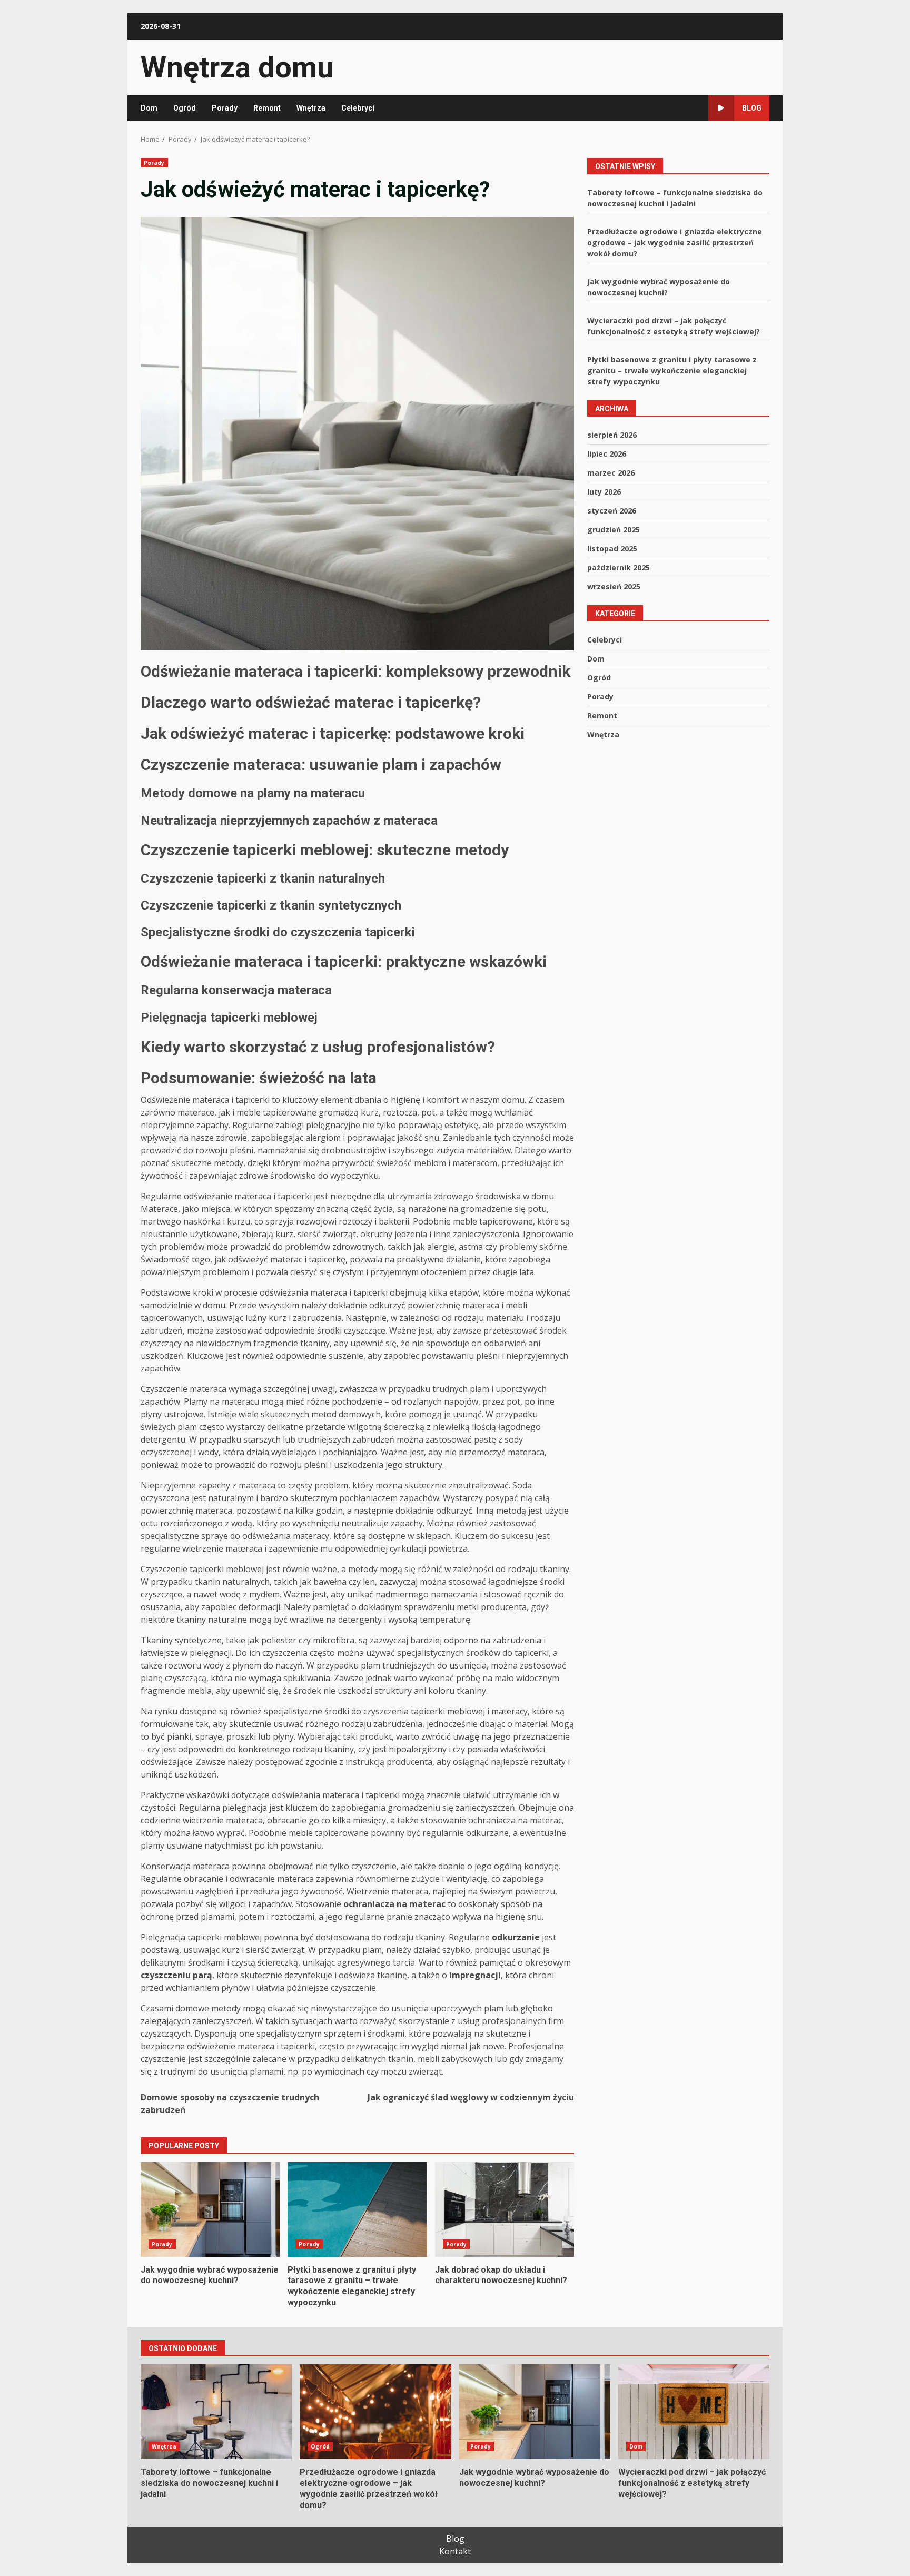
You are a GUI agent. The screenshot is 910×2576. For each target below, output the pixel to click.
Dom (149, 108)
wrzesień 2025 (614, 586)
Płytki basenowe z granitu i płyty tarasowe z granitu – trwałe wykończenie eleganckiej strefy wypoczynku (357, 2209)
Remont (267, 108)
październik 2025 (619, 567)
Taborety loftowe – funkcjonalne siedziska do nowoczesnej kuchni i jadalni (216, 2412)
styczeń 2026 (612, 510)
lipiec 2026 (607, 453)
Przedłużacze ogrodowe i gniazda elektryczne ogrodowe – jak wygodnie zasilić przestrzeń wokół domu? (675, 242)
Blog (752, 108)
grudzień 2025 (614, 529)
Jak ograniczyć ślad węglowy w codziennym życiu (471, 2097)
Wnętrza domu (237, 67)
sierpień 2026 (612, 434)
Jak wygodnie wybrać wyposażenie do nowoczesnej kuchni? (210, 2209)
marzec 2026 (611, 472)
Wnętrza (311, 108)
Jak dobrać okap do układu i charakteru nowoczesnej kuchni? (505, 2209)
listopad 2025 (612, 548)
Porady (225, 108)
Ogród (185, 108)
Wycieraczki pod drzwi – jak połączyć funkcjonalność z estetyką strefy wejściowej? (694, 2412)
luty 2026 (604, 491)
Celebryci (358, 108)
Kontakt (455, 2551)
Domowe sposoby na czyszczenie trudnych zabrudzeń (230, 2104)
